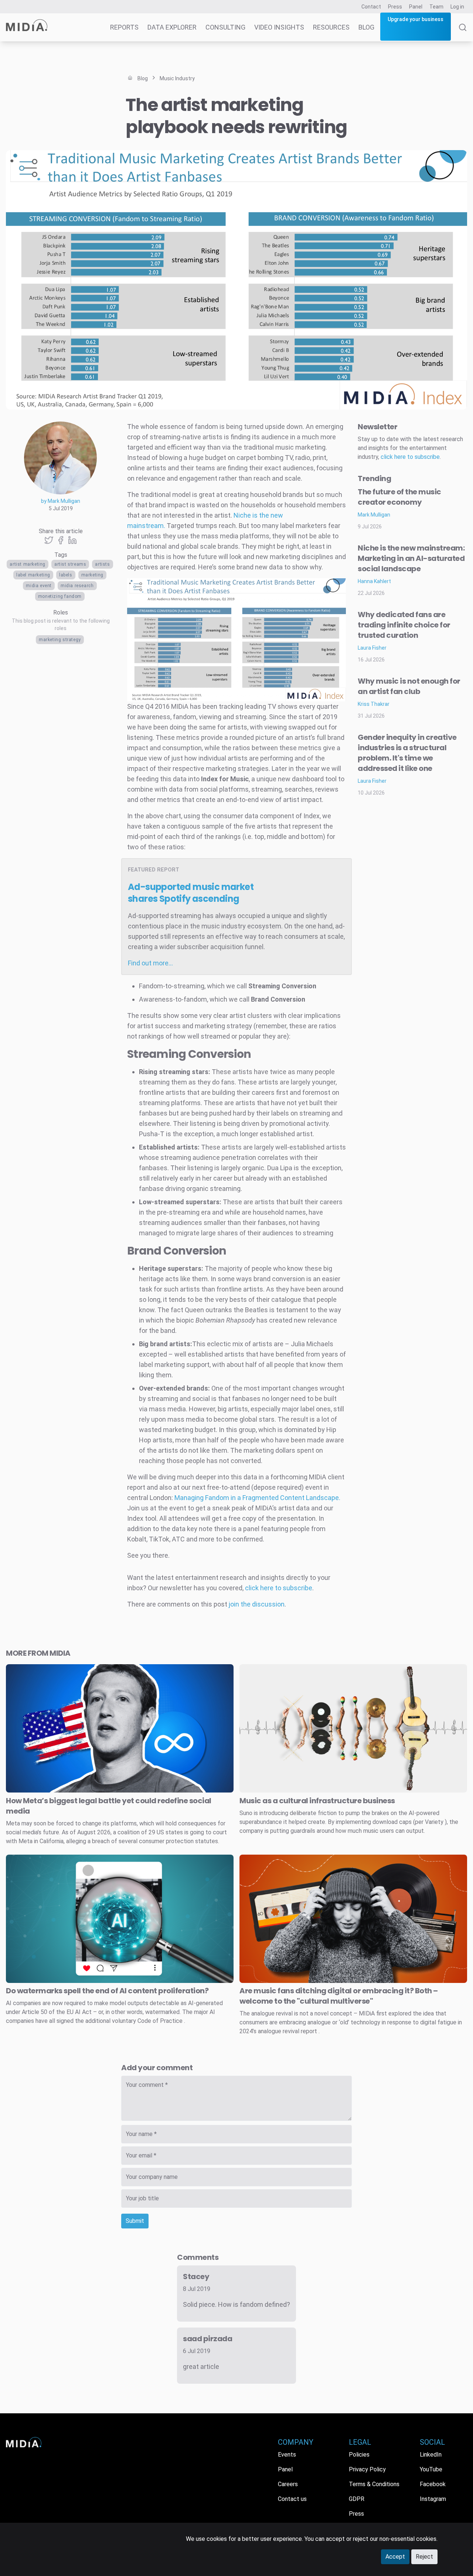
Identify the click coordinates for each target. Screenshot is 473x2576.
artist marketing (28, 564)
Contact (371, 7)
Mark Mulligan (374, 515)
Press (395, 7)
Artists (102, 564)
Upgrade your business (416, 19)
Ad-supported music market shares (191, 893)
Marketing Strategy (60, 640)
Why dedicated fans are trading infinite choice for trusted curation (404, 625)
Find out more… (150, 963)
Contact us (292, 2499)
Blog (366, 27)
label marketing (33, 575)
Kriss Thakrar (374, 704)
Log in (457, 7)
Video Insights (279, 27)
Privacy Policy (367, 2469)
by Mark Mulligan (61, 501)
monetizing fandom (60, 596)
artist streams (70, 564)
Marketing (92, 575)
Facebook (433, 2484)
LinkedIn (431, 2455)
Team (436, 7)
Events (287, 2455)
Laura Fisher (372, 648)
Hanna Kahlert (374, 581)
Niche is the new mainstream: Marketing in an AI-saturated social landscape (411, 558)
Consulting (225, 27)
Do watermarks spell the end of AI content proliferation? (107, 1991)
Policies (359, 2455)
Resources (331, 27)
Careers (288, 2484)
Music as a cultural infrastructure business (317, 1801)
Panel (416, 7)
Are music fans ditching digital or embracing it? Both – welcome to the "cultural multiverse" (339, 1996)
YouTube (431, 2469)
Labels (66, 575)
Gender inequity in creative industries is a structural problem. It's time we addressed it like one (407, 753)
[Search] (463, 33)
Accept (395, 2557)
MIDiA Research (77, 586)
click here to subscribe (279, 1588)
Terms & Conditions (374, 2484)
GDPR (357, 2499)
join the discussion (257, 1604)
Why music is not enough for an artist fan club (409, 686)
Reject (424, 2557)
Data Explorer (172, 27)
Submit (135, 2221)
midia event (39, 586)
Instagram (433, 2499)
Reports (124, 27)
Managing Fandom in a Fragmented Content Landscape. (257, 1498)
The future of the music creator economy (399, 497)
